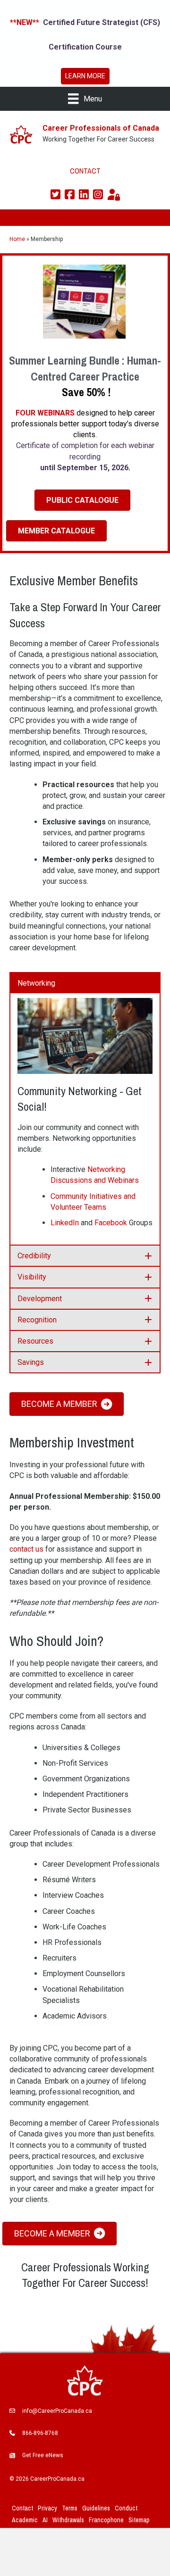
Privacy (47, 2508)
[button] (85, 983)
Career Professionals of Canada (101, 128)
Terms (70, 2508)
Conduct (126, 2508)
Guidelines (96, 2508)
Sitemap (139, 2520)
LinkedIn (65, 1223)
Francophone (106, 2520)
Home (17, 239)
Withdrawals (68, 2520)
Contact (22, 2508)
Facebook (111, 1223)
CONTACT (85, 171)
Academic (25, 2520)
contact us (26, 1549)
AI (45, 2520)
